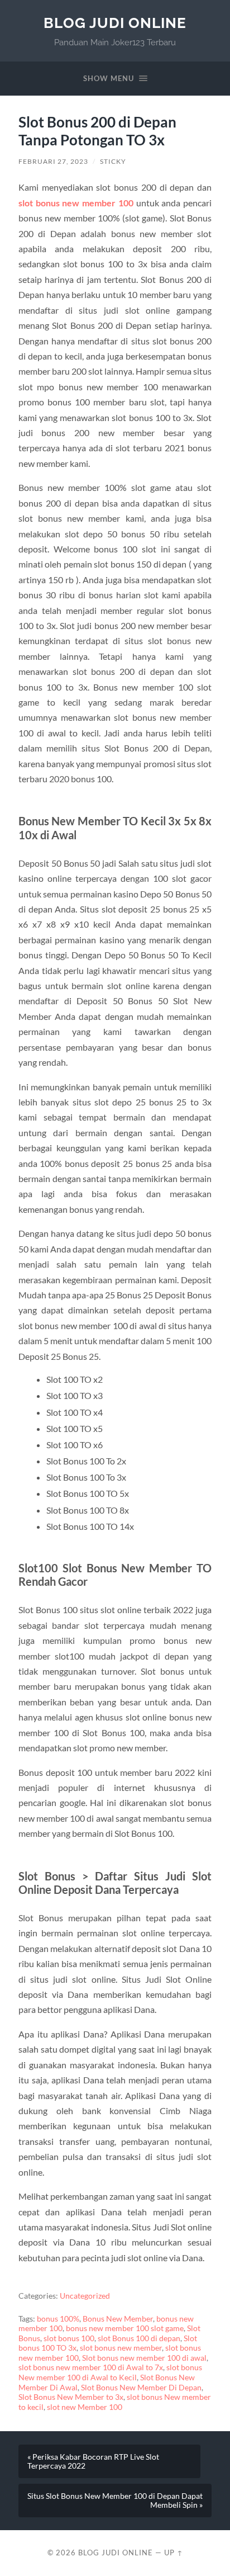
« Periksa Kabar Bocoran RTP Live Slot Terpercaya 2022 (93, 2461)
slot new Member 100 (85, 2407)
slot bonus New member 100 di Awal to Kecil (110, 2372)
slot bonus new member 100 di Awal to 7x (91, 2367)
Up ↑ (174, 2553)
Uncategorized (85, 2296)
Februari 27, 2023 (53, 161)
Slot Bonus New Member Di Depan (141, 2388)
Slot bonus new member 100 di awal (144, 2358)
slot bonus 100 (69, 2338)
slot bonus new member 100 (76, 203)
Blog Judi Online (115, 23)
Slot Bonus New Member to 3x (71, 2397)
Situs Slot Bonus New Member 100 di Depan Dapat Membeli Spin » (115, 2501)
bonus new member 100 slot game (125, 2328)
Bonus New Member (118, 2319)
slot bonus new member (121, 2348)
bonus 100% (58, 2319)
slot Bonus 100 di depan (139, 2338)
